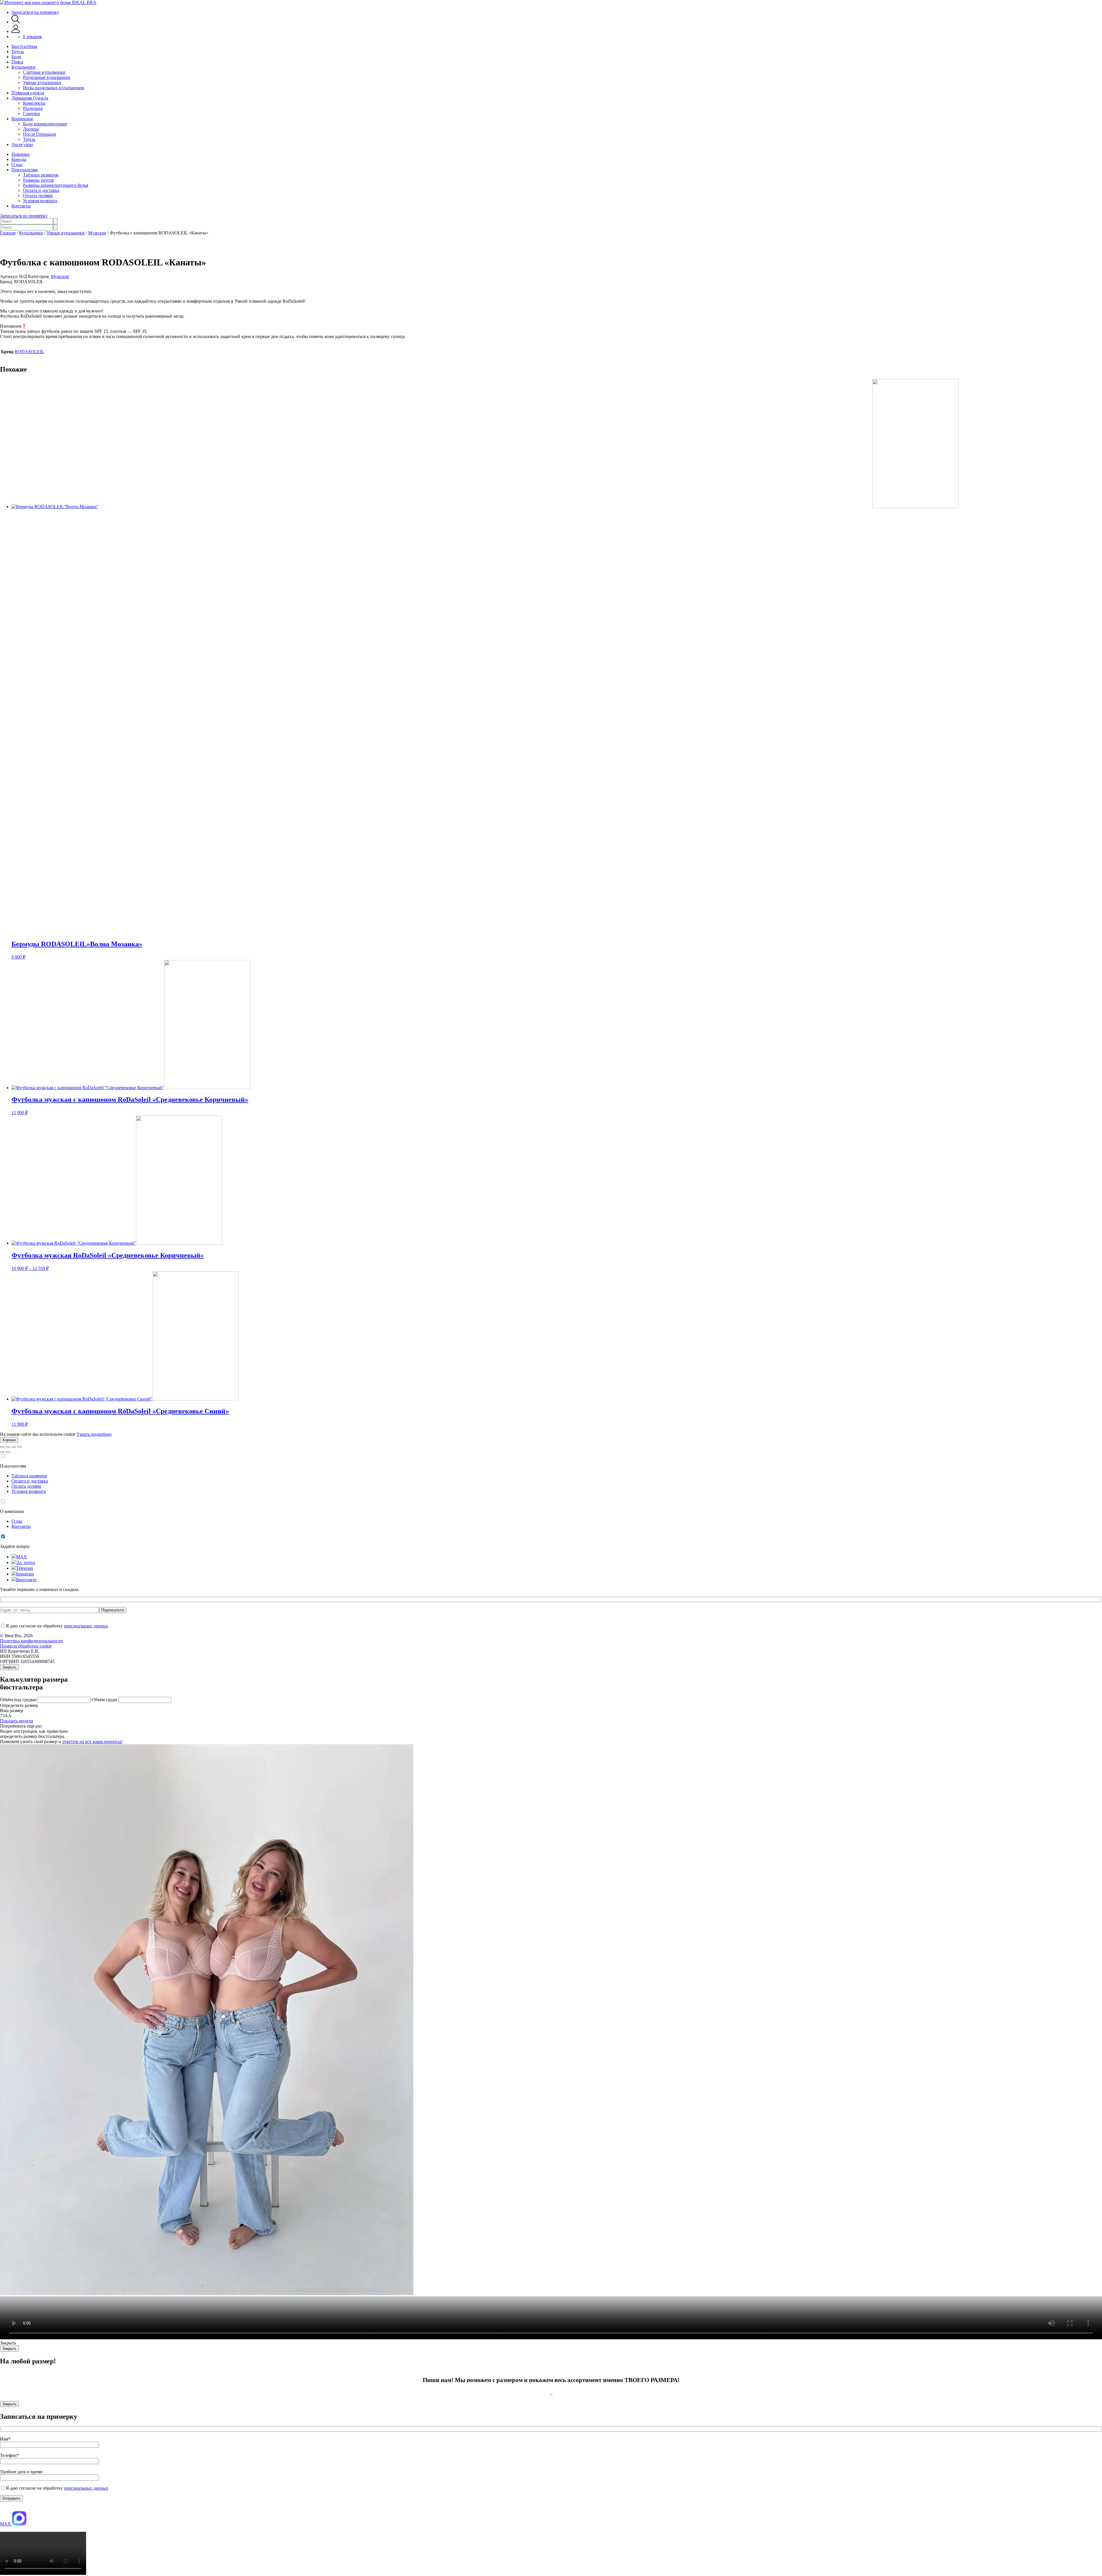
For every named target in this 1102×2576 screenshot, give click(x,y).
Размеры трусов (38, 180)
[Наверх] (3, 2508)
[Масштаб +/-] (20, 1447)
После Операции (40, 134)
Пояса (17, 62)
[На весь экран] (14, 1447)
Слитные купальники (44, 72)
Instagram (25, 1574)
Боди (16, 57)
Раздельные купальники (47, 77)
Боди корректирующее (45, 124)
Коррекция (22, 119)
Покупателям (25, 170)
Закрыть (9, 1667)
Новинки (21, 154)
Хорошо (9, 1440)
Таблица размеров (41, 175)
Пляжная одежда (28, 93)
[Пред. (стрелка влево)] (2, 1452)
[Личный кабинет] (16, 31)
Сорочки (32, 113)
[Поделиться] (8, 1447)
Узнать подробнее (94, 1434)
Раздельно (33, 108)
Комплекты (34, 103)
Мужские (97, 233)
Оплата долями (38, 196)
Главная (8, 233)
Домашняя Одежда (30, 98)
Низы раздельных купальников (54, 88)
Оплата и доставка (41, 190)
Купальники (24, 67)
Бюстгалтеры (24, 46)
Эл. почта (26, 1562)
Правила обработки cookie (26, 1646)
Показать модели (17, 1721)
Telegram (25, 1568)
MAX (22, 1557)
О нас (17, 165)
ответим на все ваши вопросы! (92, 1741)
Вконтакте (26, 1580)
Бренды (19, 159)
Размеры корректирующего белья (56, 185)
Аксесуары (22, 144)
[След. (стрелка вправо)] (8, 1452)
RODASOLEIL (29, 352)
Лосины (31, 129)
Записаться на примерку (35, 12)
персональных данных (86, 1626)
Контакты (21, 206)
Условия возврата (40, 201)
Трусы (18, 52)
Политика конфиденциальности (31, 1641)
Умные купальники (42, 82)
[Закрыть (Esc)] (2, 1447)
